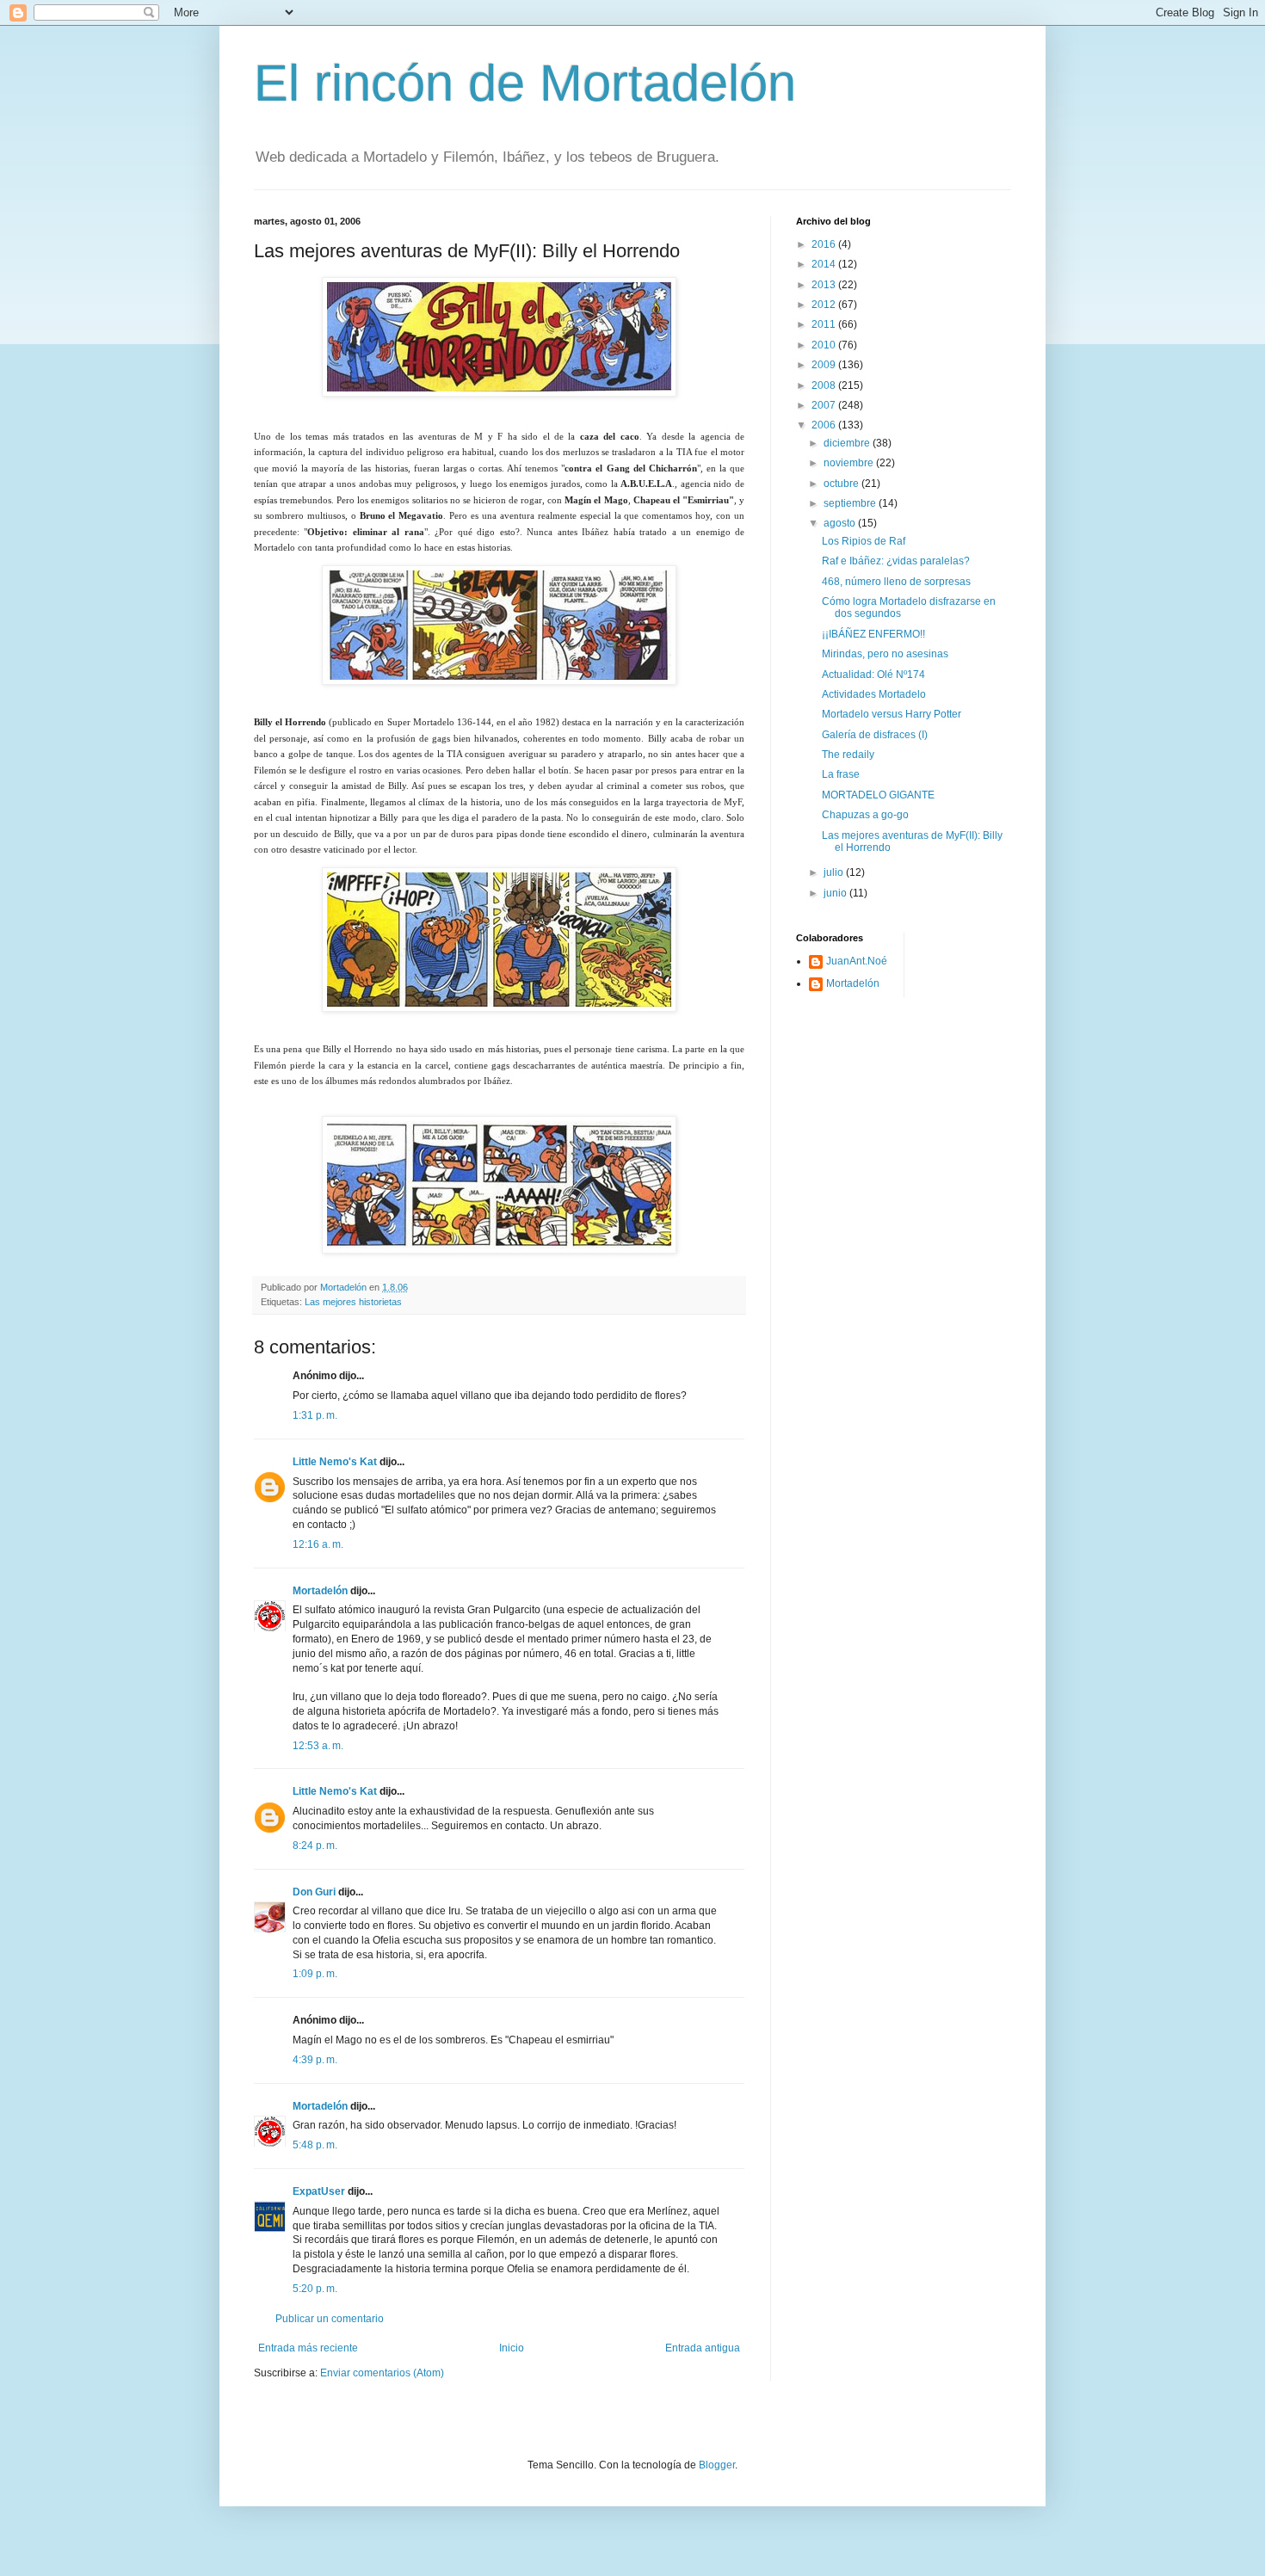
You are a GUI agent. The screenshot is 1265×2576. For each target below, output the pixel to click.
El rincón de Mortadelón (525, 83)
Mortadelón (320, 1591)
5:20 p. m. (315, 2289)
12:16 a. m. (318, 1544)
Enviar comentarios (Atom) (382, 2373)
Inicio (512, 2348)
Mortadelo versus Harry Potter (892, 714)
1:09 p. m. (315, 1974)
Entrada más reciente (308, 2348)
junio (836, 893)
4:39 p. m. (315, 2060)
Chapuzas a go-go (865, 815)
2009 (825, 365)
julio (835, 872)
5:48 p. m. (315, 2145)
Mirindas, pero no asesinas (885, 654)
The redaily (848, 755)
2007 (825, 405)
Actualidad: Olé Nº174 (873, 675)
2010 (825, 345)
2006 (825, 425)
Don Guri (314, 1892)
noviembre (850, 463)
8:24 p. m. (315, 1846)
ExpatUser (319, 2191)
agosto (841, 523)
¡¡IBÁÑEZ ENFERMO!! (873, 634)
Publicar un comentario (330, 2319)
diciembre (848, 443)
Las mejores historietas (353, 1302)
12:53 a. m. (318, 1746)
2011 (825, 324)
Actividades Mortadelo (874, 694)
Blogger (717, 2465)
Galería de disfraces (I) (875, 735)
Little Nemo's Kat (335, 1462)
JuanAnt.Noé (857, 961)
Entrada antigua (703, 2348)
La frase (841, 774)
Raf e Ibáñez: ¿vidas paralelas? (896, 561)
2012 (825, 305)
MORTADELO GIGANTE (878, 795)
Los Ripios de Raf (864, 541)
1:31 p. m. (315, 1415)
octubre (842, 484)
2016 (825, 244)
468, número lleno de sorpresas (896, 582)
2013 (825, 285)
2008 (825, 385)
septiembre (851, 503)
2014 (825, 264)
